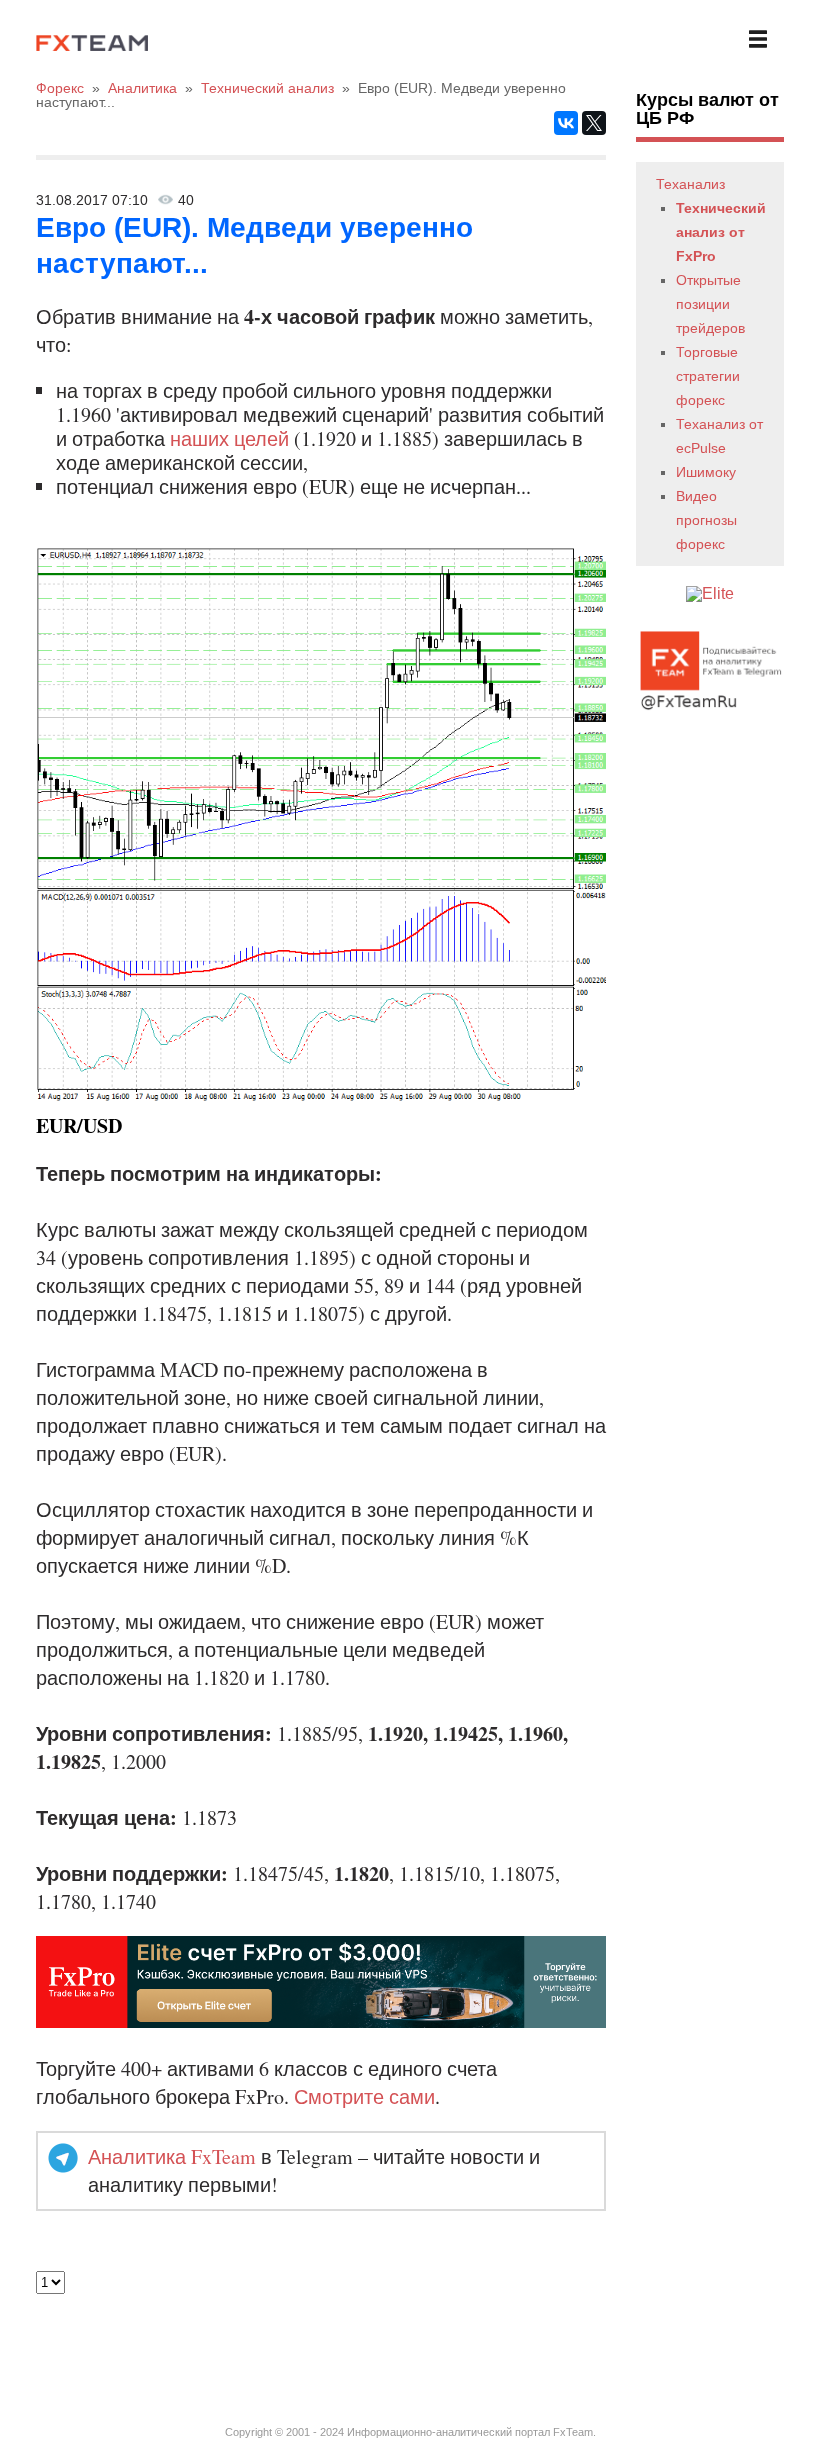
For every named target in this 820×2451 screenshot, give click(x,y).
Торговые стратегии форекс (708, 376)
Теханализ (690, 184)
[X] (594, 123)
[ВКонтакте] (566, 123)
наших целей (229, 438)
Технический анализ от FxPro (721, 232)
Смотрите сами (364, 2096)
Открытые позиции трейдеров (710, 304)
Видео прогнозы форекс (706, 520)
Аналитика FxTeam (172, 2156)
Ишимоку (706, 472)
